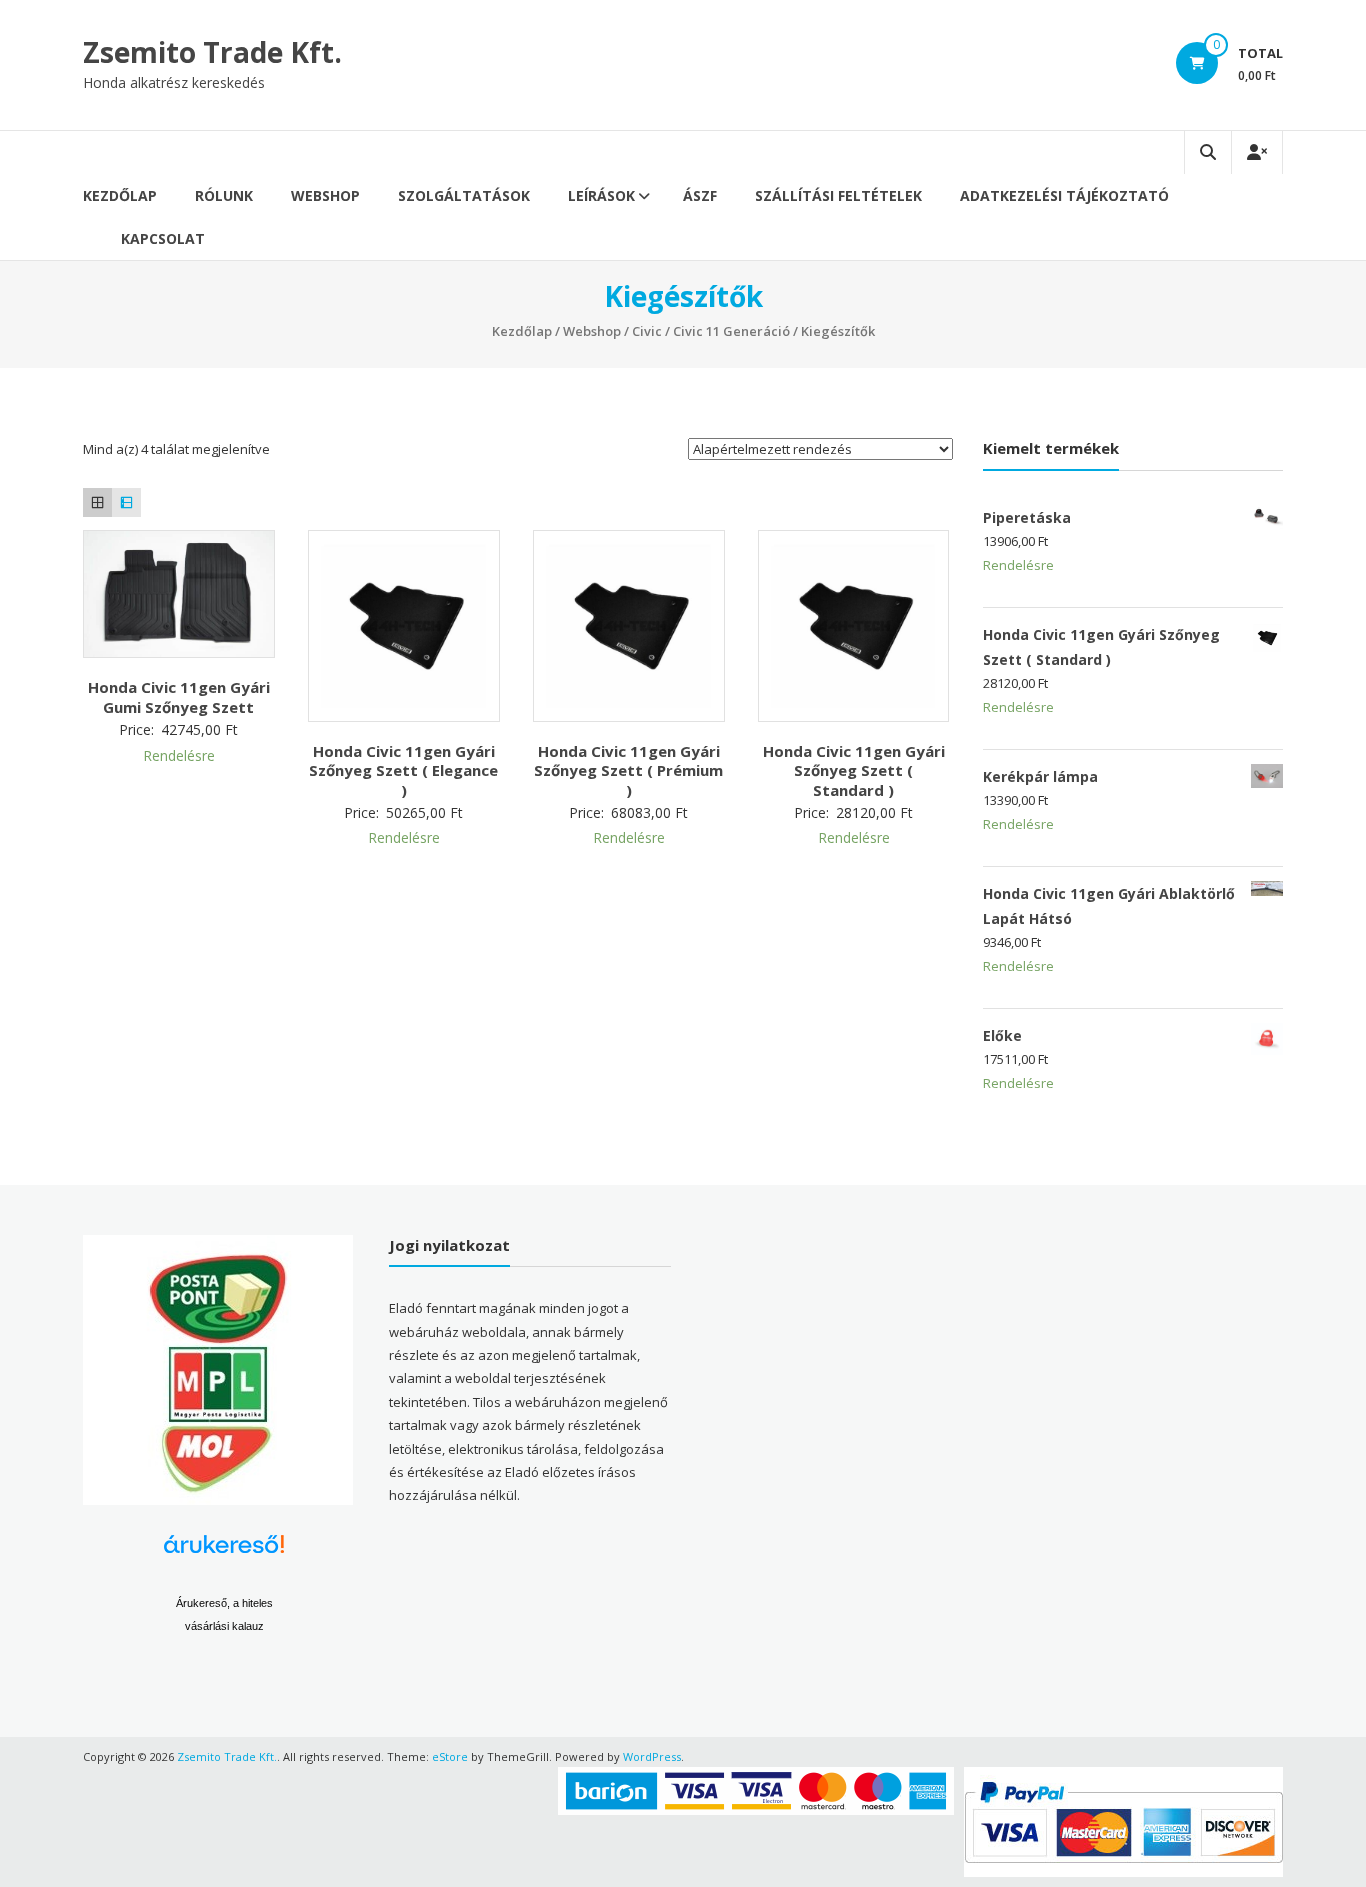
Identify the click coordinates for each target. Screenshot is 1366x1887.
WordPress (652, 1756)
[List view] (126, 502)
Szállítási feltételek (838, 195)
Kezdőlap (120, 195)
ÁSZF (700, 195)
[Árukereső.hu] (224, 1551)
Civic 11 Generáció (731, 331)
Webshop (325, 195)
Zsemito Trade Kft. (212, 52)
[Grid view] (97, 502)
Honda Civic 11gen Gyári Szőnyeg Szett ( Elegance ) (403, 770)
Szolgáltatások (464, 195)
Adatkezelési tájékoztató (1064, 195)
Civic (647, 331)
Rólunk (224, 195)
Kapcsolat (163, 238)
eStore (450, 1756)
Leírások (601, 195)
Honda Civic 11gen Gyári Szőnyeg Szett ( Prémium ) (628, 770)
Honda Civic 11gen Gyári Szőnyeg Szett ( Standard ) (854, 770)
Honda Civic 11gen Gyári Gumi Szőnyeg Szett (179, 697)
